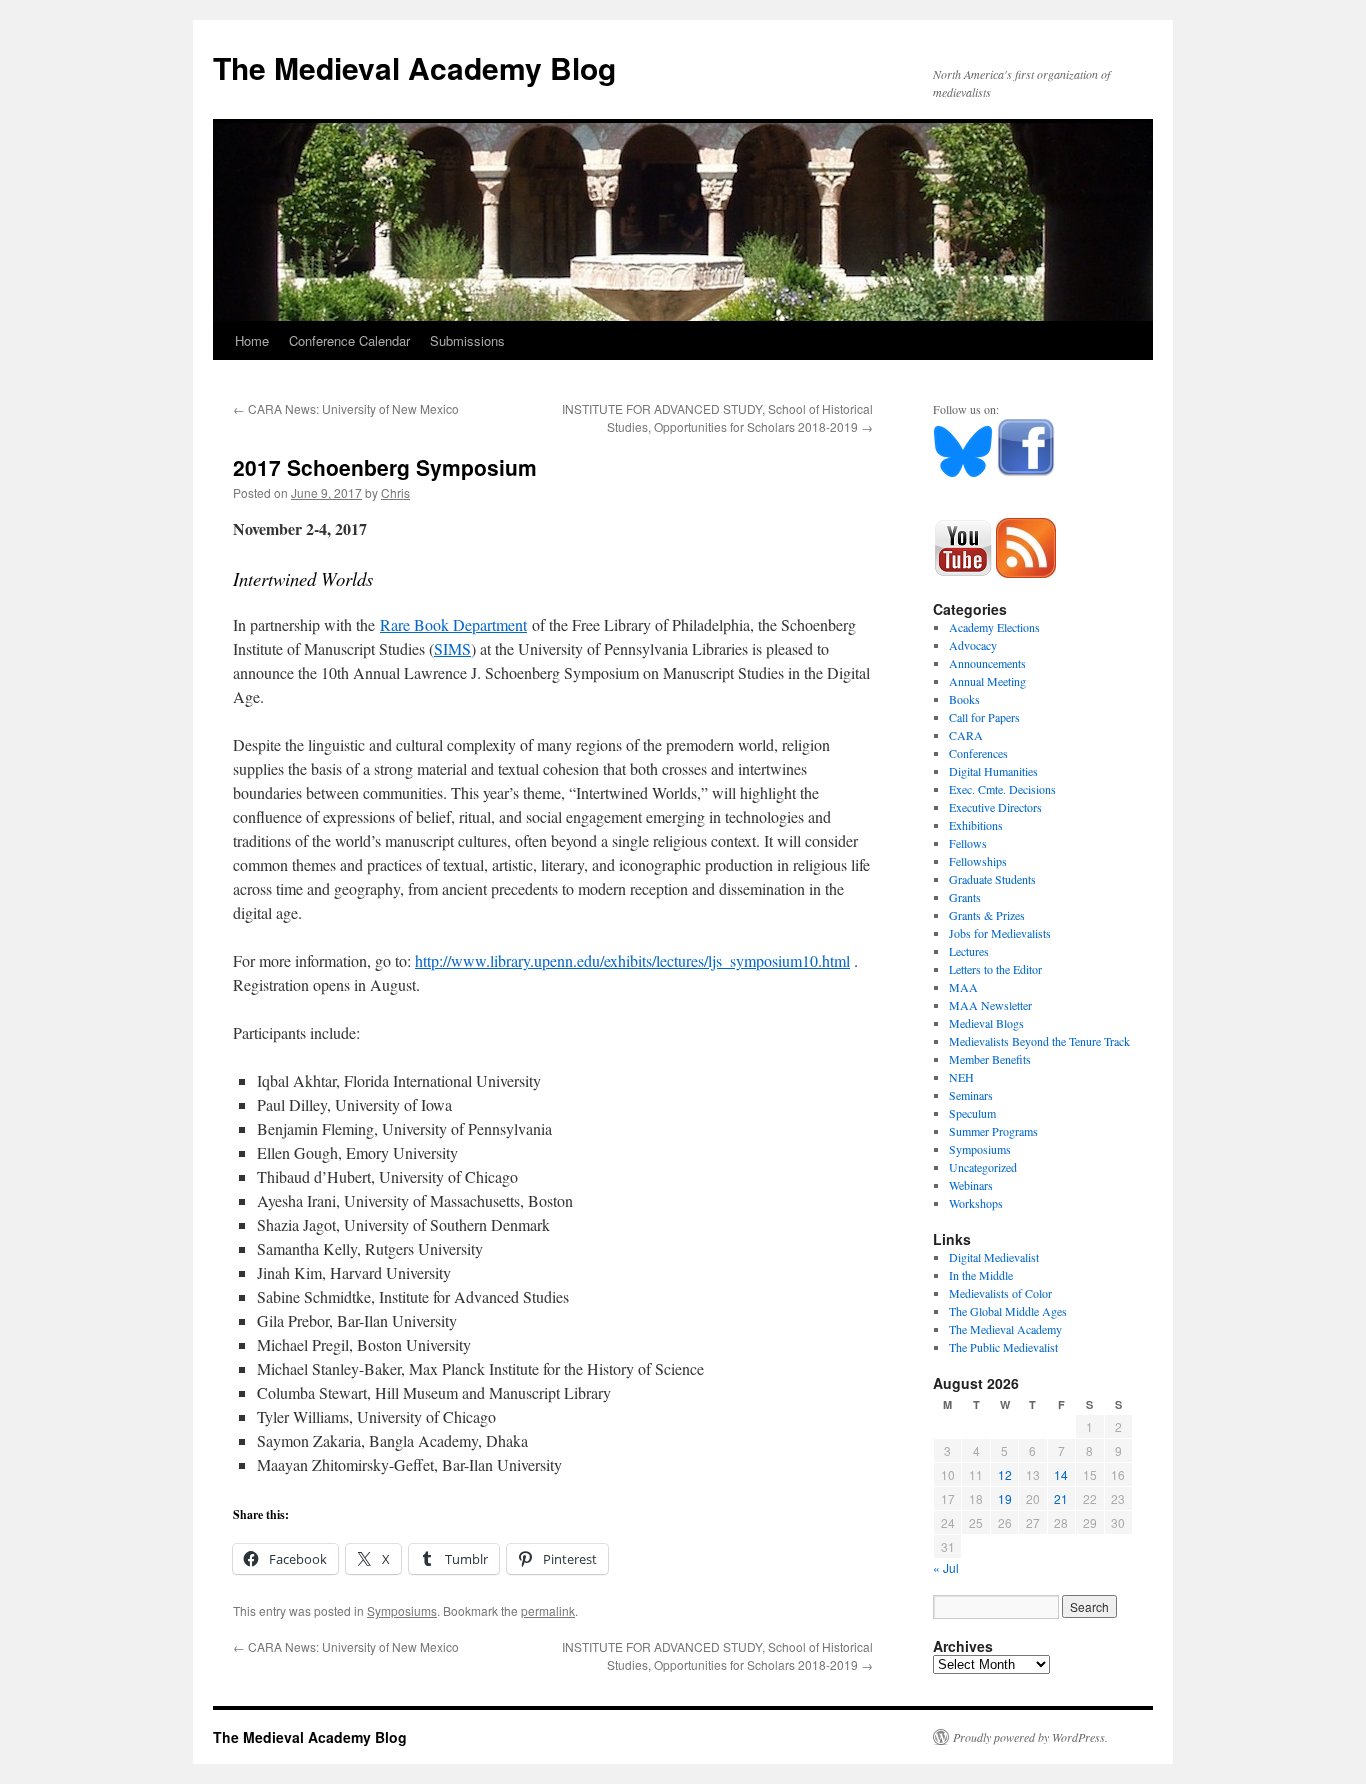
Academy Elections (994, 627)
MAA (963, 987)
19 (1005, 1498)
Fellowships (978, 861)
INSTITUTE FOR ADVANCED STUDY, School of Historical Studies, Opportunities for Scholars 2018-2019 (717, 417)
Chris (395, 492)
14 (1061, 1474)
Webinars (971, 1185)
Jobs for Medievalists (1000, 933)
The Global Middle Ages (1008, 1311)
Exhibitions (976, 825)
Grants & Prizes (987, 915)
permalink (548, 1610)
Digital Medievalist (994, 1257)
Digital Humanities (993, 771)
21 (1061, 1498)
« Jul (946, 1567)
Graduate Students (992, 879)
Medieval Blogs (986, 1023)
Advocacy (973, 645)
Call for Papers (984, 717)
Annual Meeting (987, 681)
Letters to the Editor (995, 969)
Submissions (467, 340)
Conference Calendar (349, 340)
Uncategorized (983, 1167)
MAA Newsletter (990, 1005)
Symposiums (402, 1610)
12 (1005, 1474)
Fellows (968, 843)
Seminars (971, 1095)
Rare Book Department (453, 624)
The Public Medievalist (1003, 1347)
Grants (965, 897)
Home (252, 340)
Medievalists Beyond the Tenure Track (1039, 1041)
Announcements (987, 663)
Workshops (976, 1203)
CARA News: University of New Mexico (346, 408)
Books (964, 699)
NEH (961, 1077)
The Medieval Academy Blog (414, 67)
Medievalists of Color (1000, 1293)
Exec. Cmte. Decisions (1002, 789)
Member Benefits (990, 1059)
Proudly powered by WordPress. (1030, 1737)
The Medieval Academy (1005, 1329)
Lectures (969, 951)
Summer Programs (993, 1131)
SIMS (452, 648)
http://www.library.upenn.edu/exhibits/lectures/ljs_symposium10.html (632, 960)
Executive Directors (995, 807)
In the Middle (981, 1275)
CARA (966, 735)
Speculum (972, 1113)
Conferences (978, 753)
